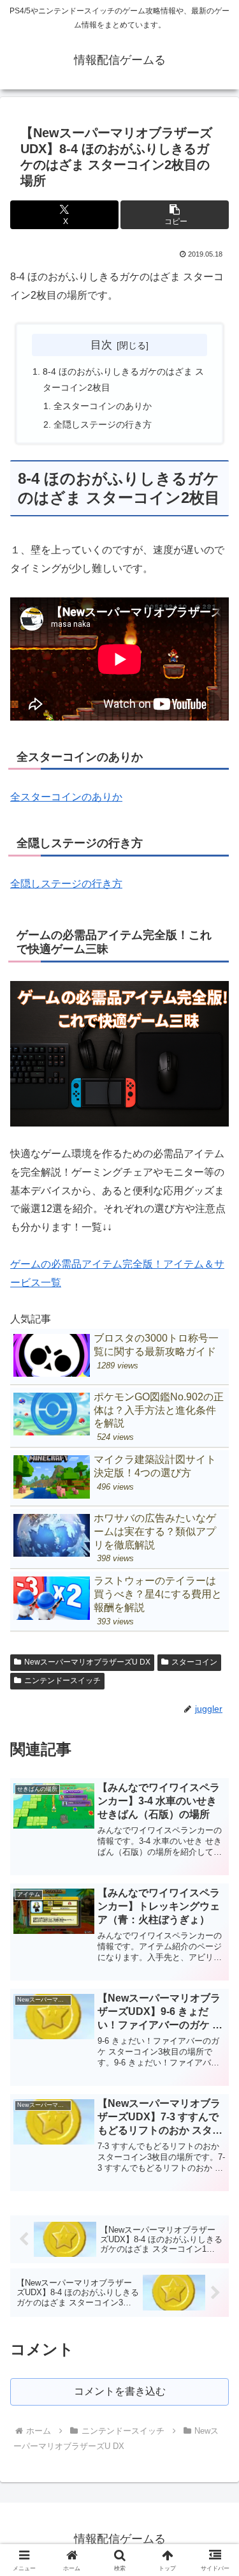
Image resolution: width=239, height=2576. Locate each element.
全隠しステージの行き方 (103, 424)
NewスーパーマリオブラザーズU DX (87, 1662)
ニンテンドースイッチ (62, 1681)
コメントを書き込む (120, 2391)
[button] (175, 215)
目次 (101, 345)
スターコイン (194, 1662)
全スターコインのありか (103, 406)
